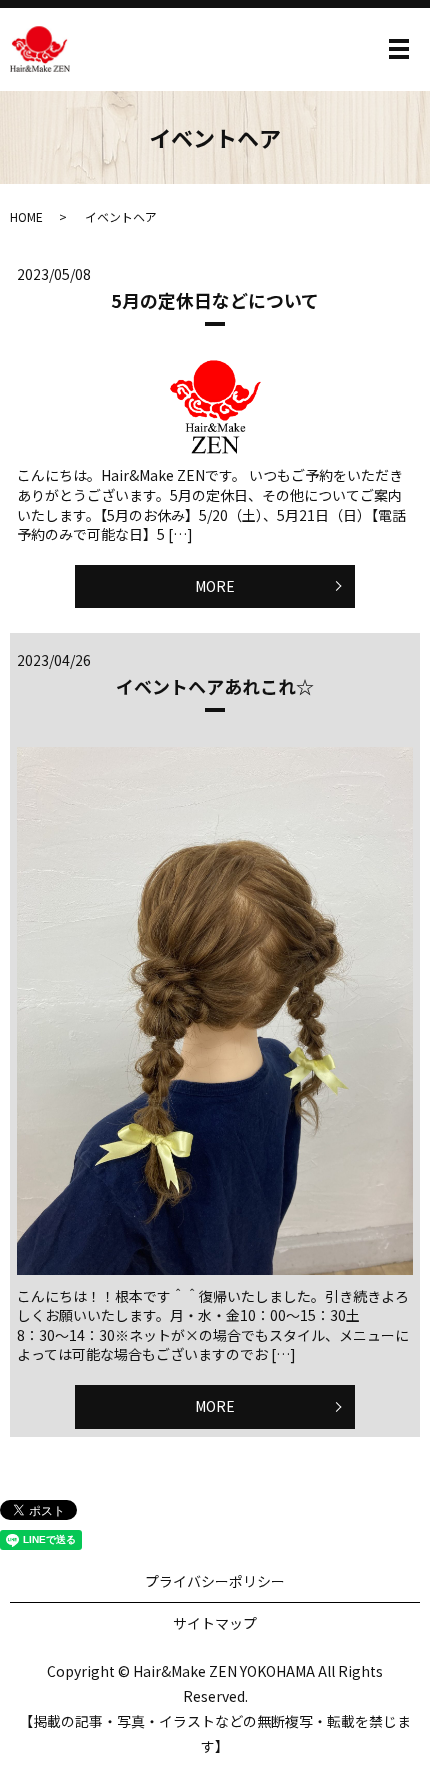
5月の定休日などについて (215, 300)
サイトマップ (215, 1623)
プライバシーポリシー (215, 1581)
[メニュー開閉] (399, 49)
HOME (26, 216)
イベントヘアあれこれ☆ (215, 686)
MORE (215, 586)
